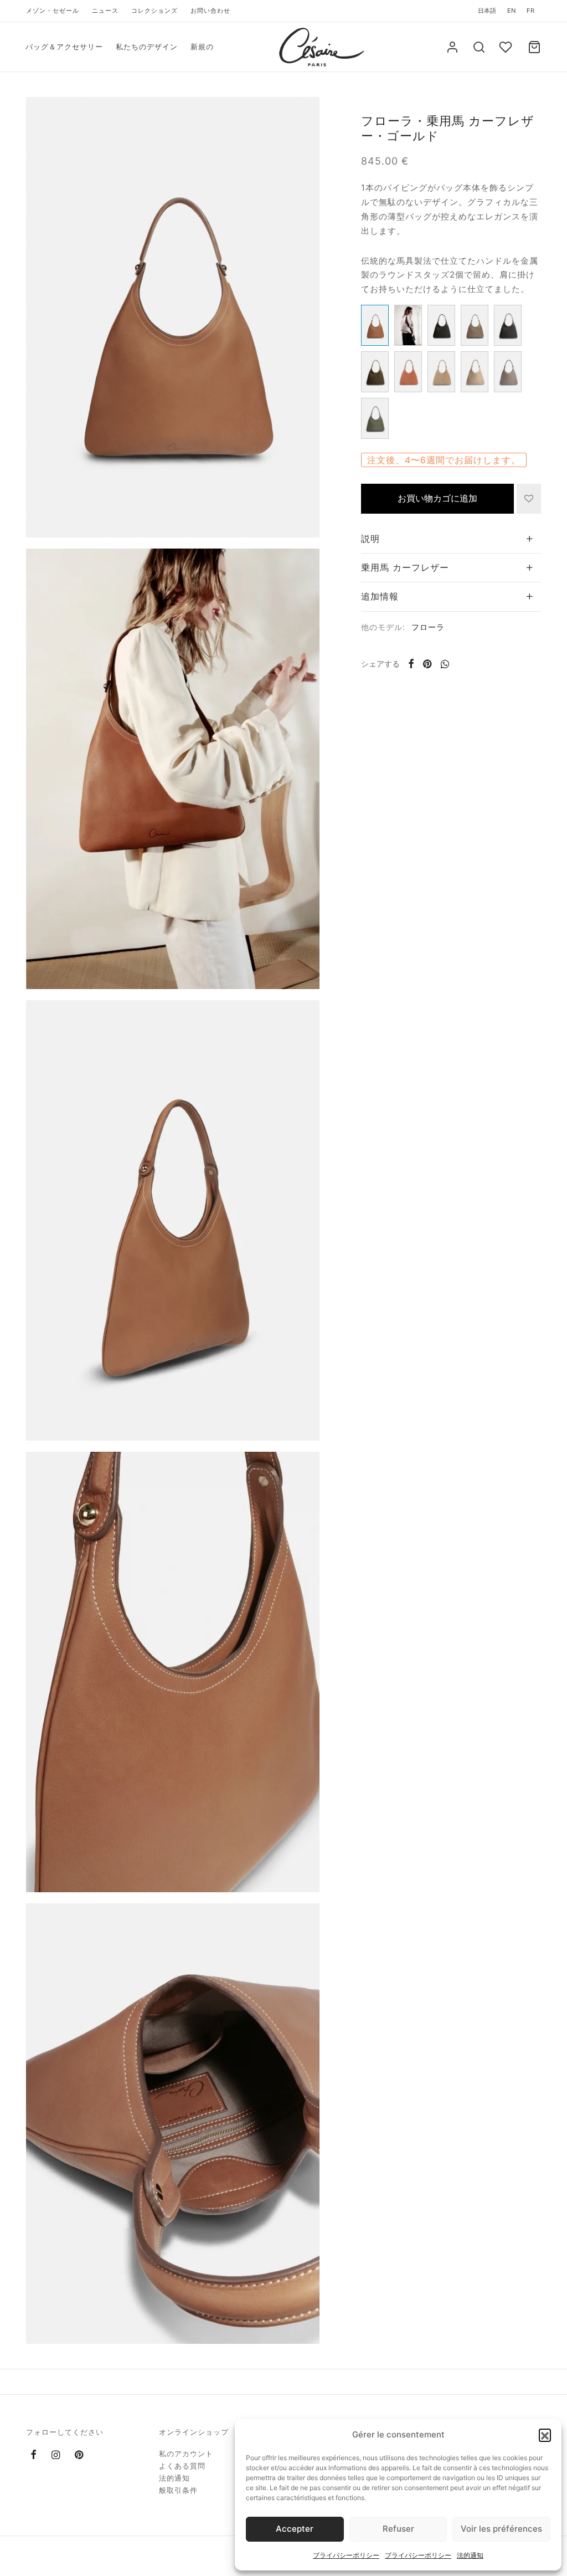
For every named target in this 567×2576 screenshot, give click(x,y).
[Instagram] (56, 2455)
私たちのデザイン (147, 47)
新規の (202, 47)
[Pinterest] (427, 664)
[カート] (534, 47)
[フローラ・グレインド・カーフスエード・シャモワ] (441, 372)
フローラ (428, 627)
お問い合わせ (210, 11)
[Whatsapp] (445, 664)
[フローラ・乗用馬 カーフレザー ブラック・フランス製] (441, 325)
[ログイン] (452, 47)
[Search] (479, 47)
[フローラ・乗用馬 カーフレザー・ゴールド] (375, 325)
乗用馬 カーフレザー (405, 567)
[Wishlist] (507, 47)
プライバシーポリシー (346, 2555)
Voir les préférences (501, 2529)
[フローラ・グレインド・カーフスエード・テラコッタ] (408, 372)
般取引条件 (178, 2490)
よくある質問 (182, 2466)
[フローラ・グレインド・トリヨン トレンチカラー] (475, 372)
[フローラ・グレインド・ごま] (508, 372)
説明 (370, 539)
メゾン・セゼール (53, 11)
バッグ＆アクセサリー (64, 47)
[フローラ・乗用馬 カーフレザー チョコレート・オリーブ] (375, 418)
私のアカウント (186, 2454)
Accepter (295, 2529)
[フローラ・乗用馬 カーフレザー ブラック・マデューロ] (375, 372)
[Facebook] (411, 664)
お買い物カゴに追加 (437, 498)
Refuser (398, 2529)
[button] (545, 2435)
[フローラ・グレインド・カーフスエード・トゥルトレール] (408, 325)
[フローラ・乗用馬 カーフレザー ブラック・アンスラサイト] (508, 325)
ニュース (105, 11)
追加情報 (380, 596)
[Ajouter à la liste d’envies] (529, 499)
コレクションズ (154, 11)
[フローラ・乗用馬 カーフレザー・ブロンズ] (475, 325)
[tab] (451, 539)
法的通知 (470, 2555)
